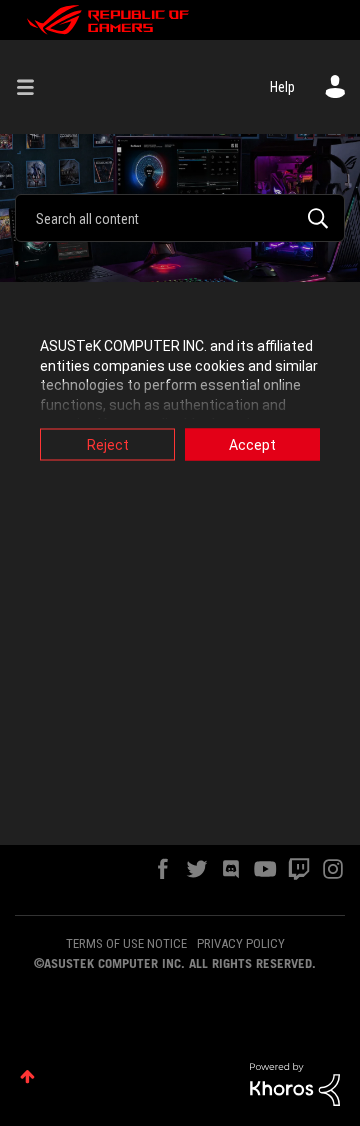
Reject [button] (108, 445)
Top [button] (27, 1076)
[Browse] (33, 87)
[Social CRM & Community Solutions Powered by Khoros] (295, 1083)
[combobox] (180, 218)
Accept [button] (252, 445)
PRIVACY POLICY (241, 943)
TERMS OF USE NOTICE (126, 943)
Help (282, 87)
